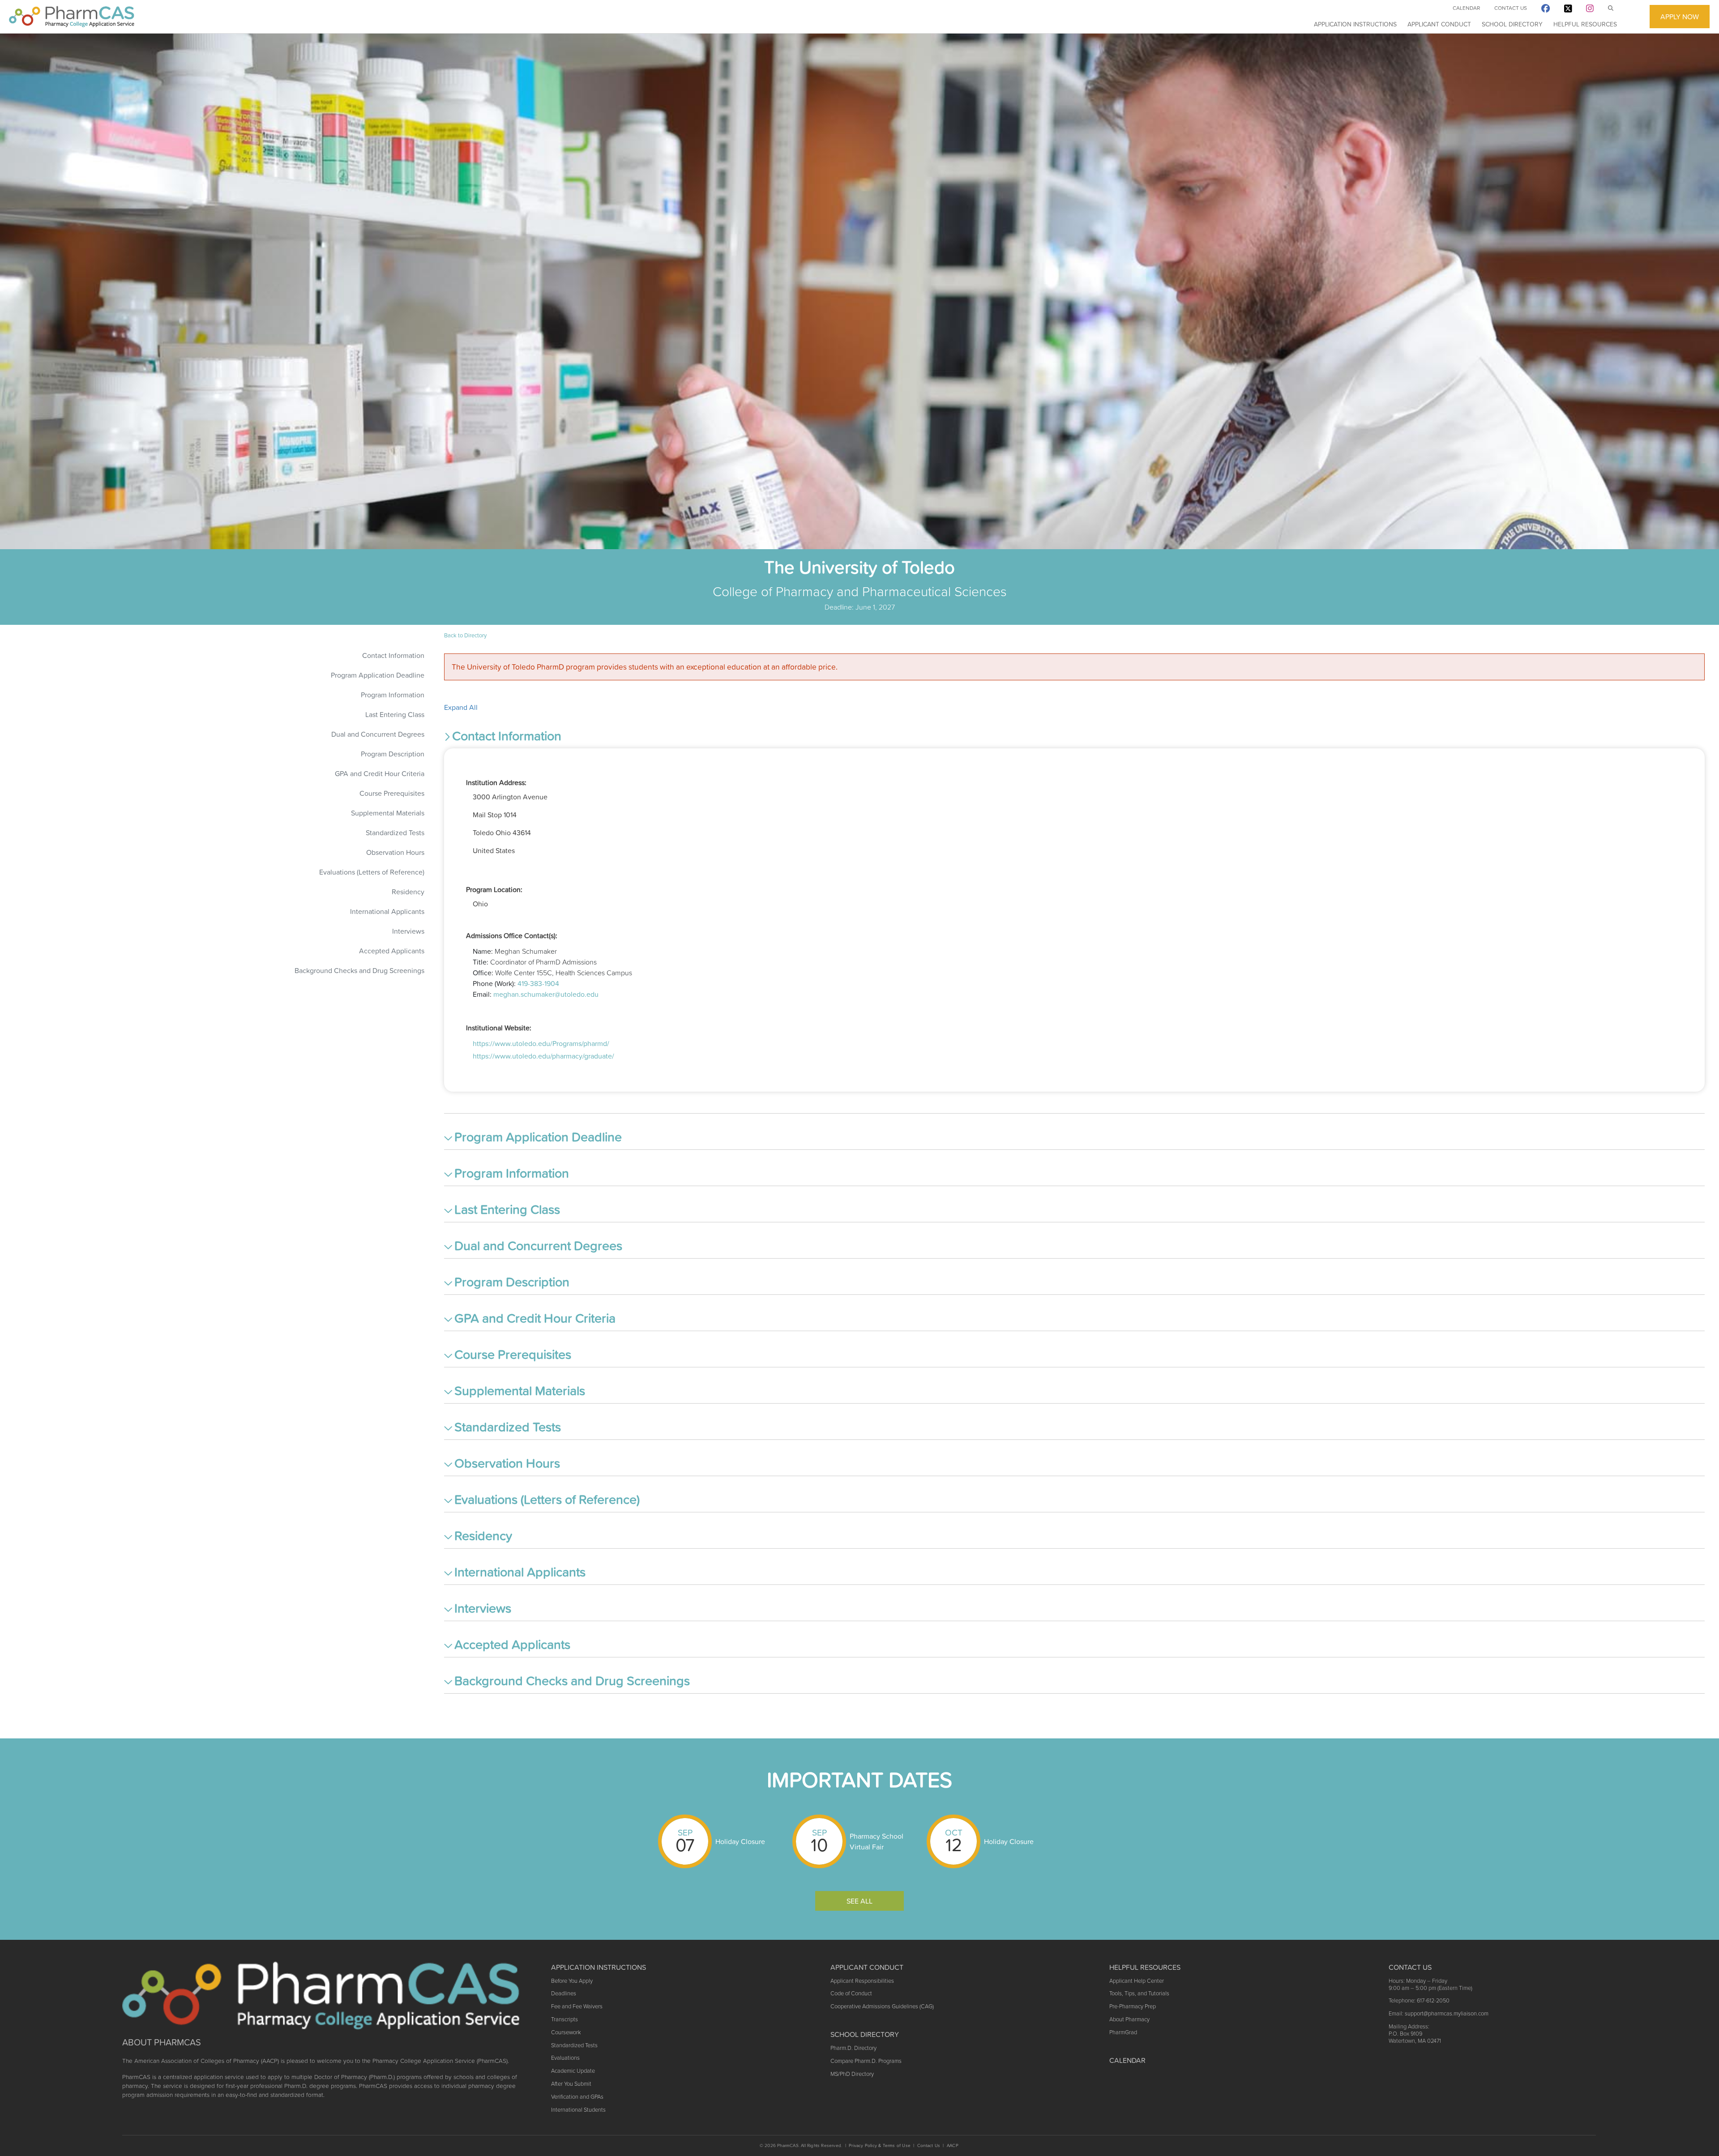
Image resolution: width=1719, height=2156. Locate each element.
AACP (953, 2145)
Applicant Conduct (1439, 24)
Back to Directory (465, 635)
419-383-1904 (538, 983)
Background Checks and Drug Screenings (359, 970)
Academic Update (573, 2071)
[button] (1074, 738)
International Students (578, 2110)
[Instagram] (1590, 10)
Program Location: (494, 889)
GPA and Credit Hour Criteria (380, 773)
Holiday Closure (740, 1841)
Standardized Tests (395, 833)
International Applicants (387, 911)
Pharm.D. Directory (853, 2048)
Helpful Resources (1585, 24)
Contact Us (1511, 8)
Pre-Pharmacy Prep (1133, 2006)
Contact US (1410, 1967)
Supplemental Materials (388, 813)
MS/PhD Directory (852, 2074)
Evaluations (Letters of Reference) (372, 872)
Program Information (393, 695)
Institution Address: (496, 782)
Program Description (393, 754)
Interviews (408, 931)
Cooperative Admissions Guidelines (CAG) (882, 2006)
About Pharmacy (1129, 2019)
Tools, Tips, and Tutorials (1139, 1993)
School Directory (1512, 24)
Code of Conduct (851, 1993)
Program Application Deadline (378, 675)
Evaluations (565, 2058)
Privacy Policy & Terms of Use (880, 2145)
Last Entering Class (395, 714)
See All (859, 1901)
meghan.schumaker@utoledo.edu (546, 994)
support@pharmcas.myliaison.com (1447, 2013)
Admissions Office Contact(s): (512, 935)
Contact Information (393, 655)
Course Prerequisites (392, 793)
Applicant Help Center (1137, 1981)
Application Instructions (1355, 24)
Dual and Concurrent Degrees (378, 734)
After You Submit (571, 2084)
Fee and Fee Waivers (577, 2006)
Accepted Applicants (392, 951)
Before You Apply (572, 1981)
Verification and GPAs (577, 2097)
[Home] (72, 17)
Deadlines (564, 1993)
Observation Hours (395, 852)
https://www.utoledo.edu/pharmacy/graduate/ (543, 1056)
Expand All (461, 707)
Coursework (566, 2032)
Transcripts (564, 2019)
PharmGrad (1123, 2032)
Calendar (1466, 8)
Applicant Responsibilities (862, 1981)
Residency (408, 892)
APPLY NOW (1680, 17)
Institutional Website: (499, 1028)
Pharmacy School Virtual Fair (877, 1841)
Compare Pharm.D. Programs (866, 2061)
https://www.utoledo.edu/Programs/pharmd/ (541, 1043)
